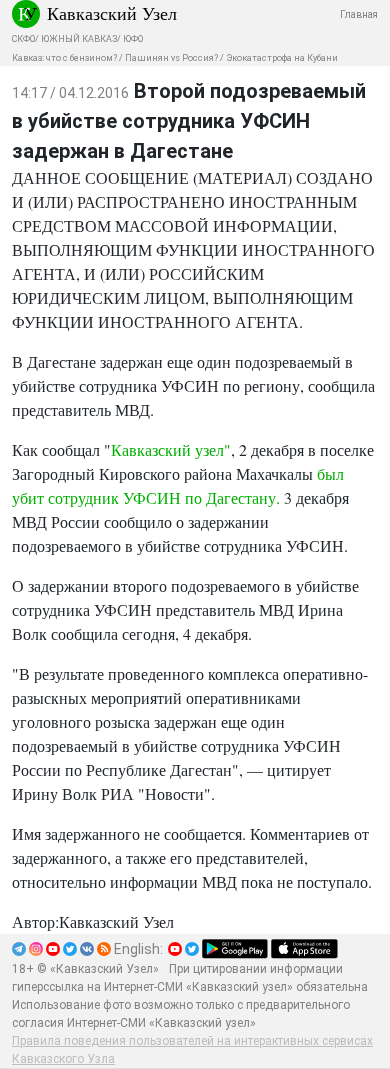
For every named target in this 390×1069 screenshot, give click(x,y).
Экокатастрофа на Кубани (282, 58)
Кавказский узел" (171, 449)
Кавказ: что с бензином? (64, 58)
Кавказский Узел (112, 13)
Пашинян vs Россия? (171, 58)
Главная (359, 14)
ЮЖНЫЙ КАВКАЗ (79, 39)
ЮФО (133, 39)
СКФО (23, 39)
